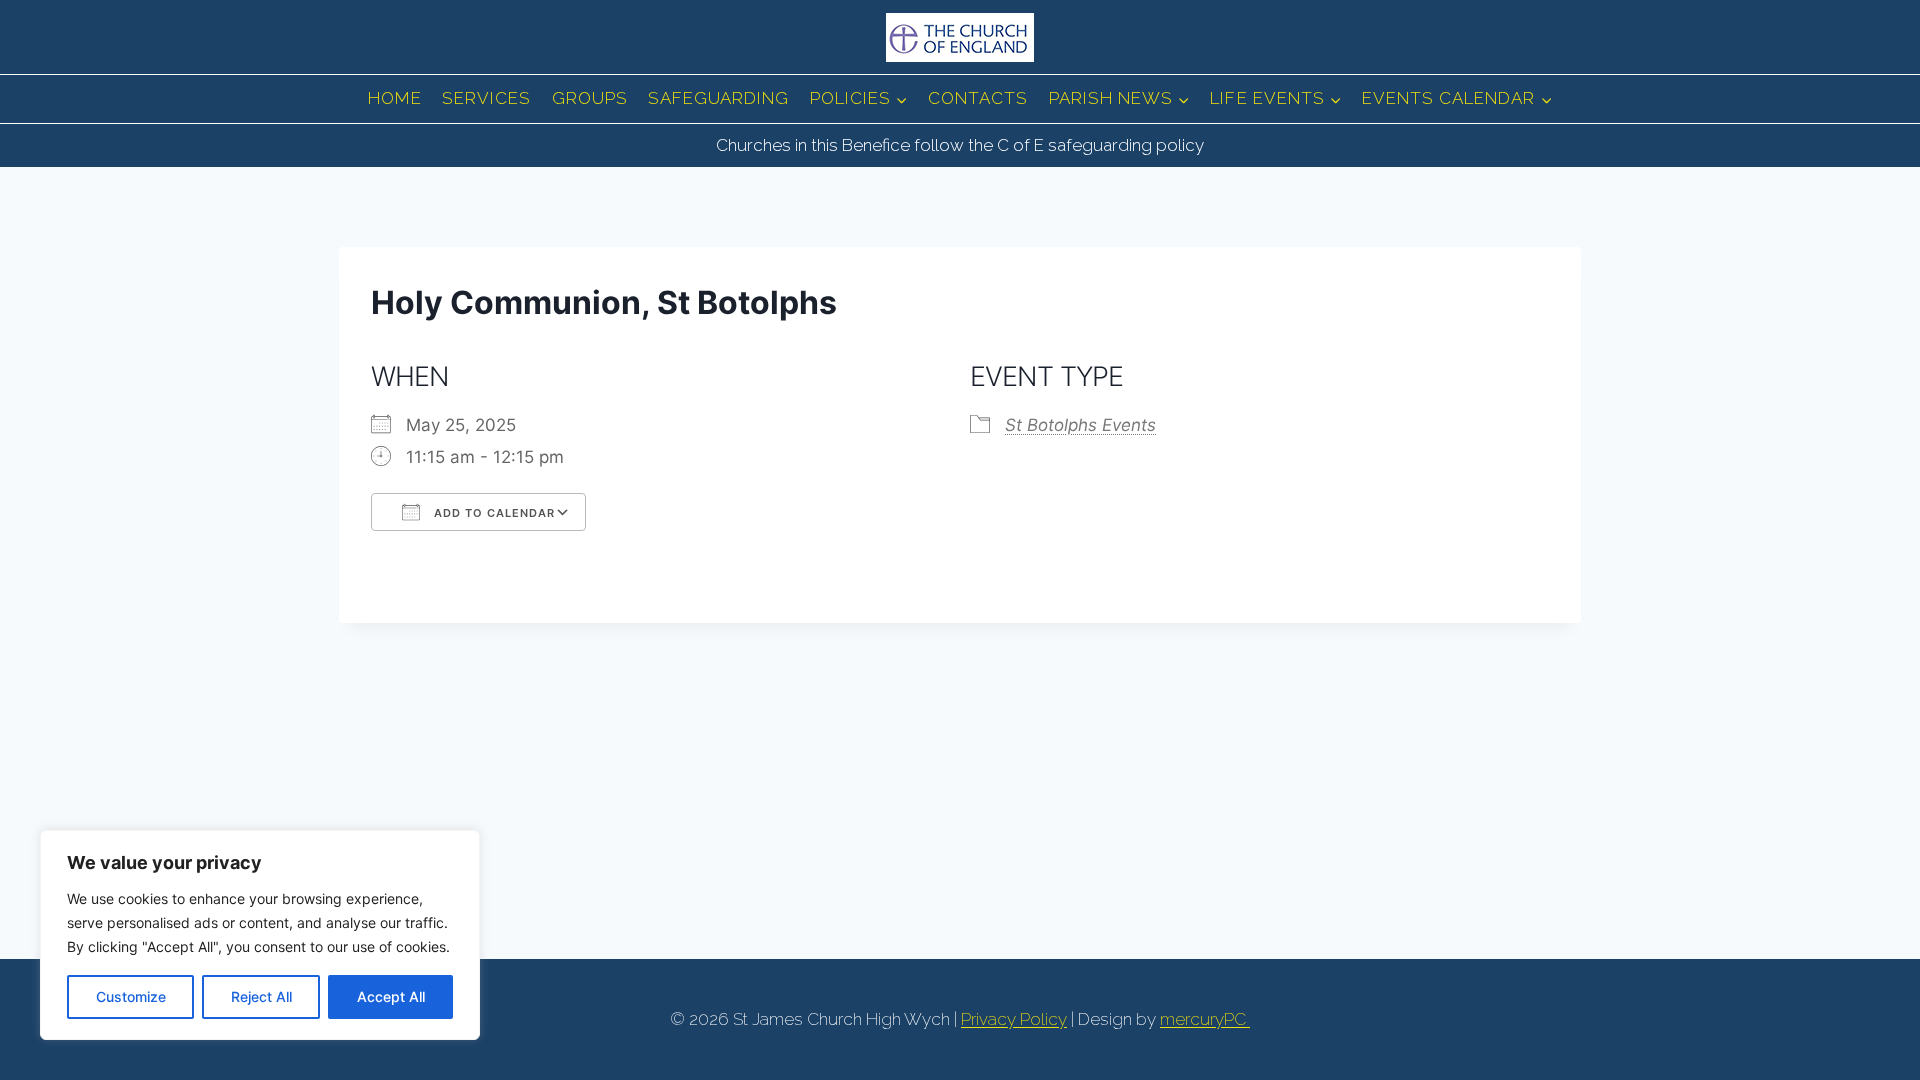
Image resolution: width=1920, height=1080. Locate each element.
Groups (590, 98)
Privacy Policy (1014, 1019)
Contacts (978, 98)
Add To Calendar (492, 513)
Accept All (391, 996)
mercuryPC (1205, 1019)
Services (486, 98)
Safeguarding (718, 98)
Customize (131, 996)
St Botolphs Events (1080, 425)
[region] (260, 935)
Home (395, 98)
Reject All (261, 996)
